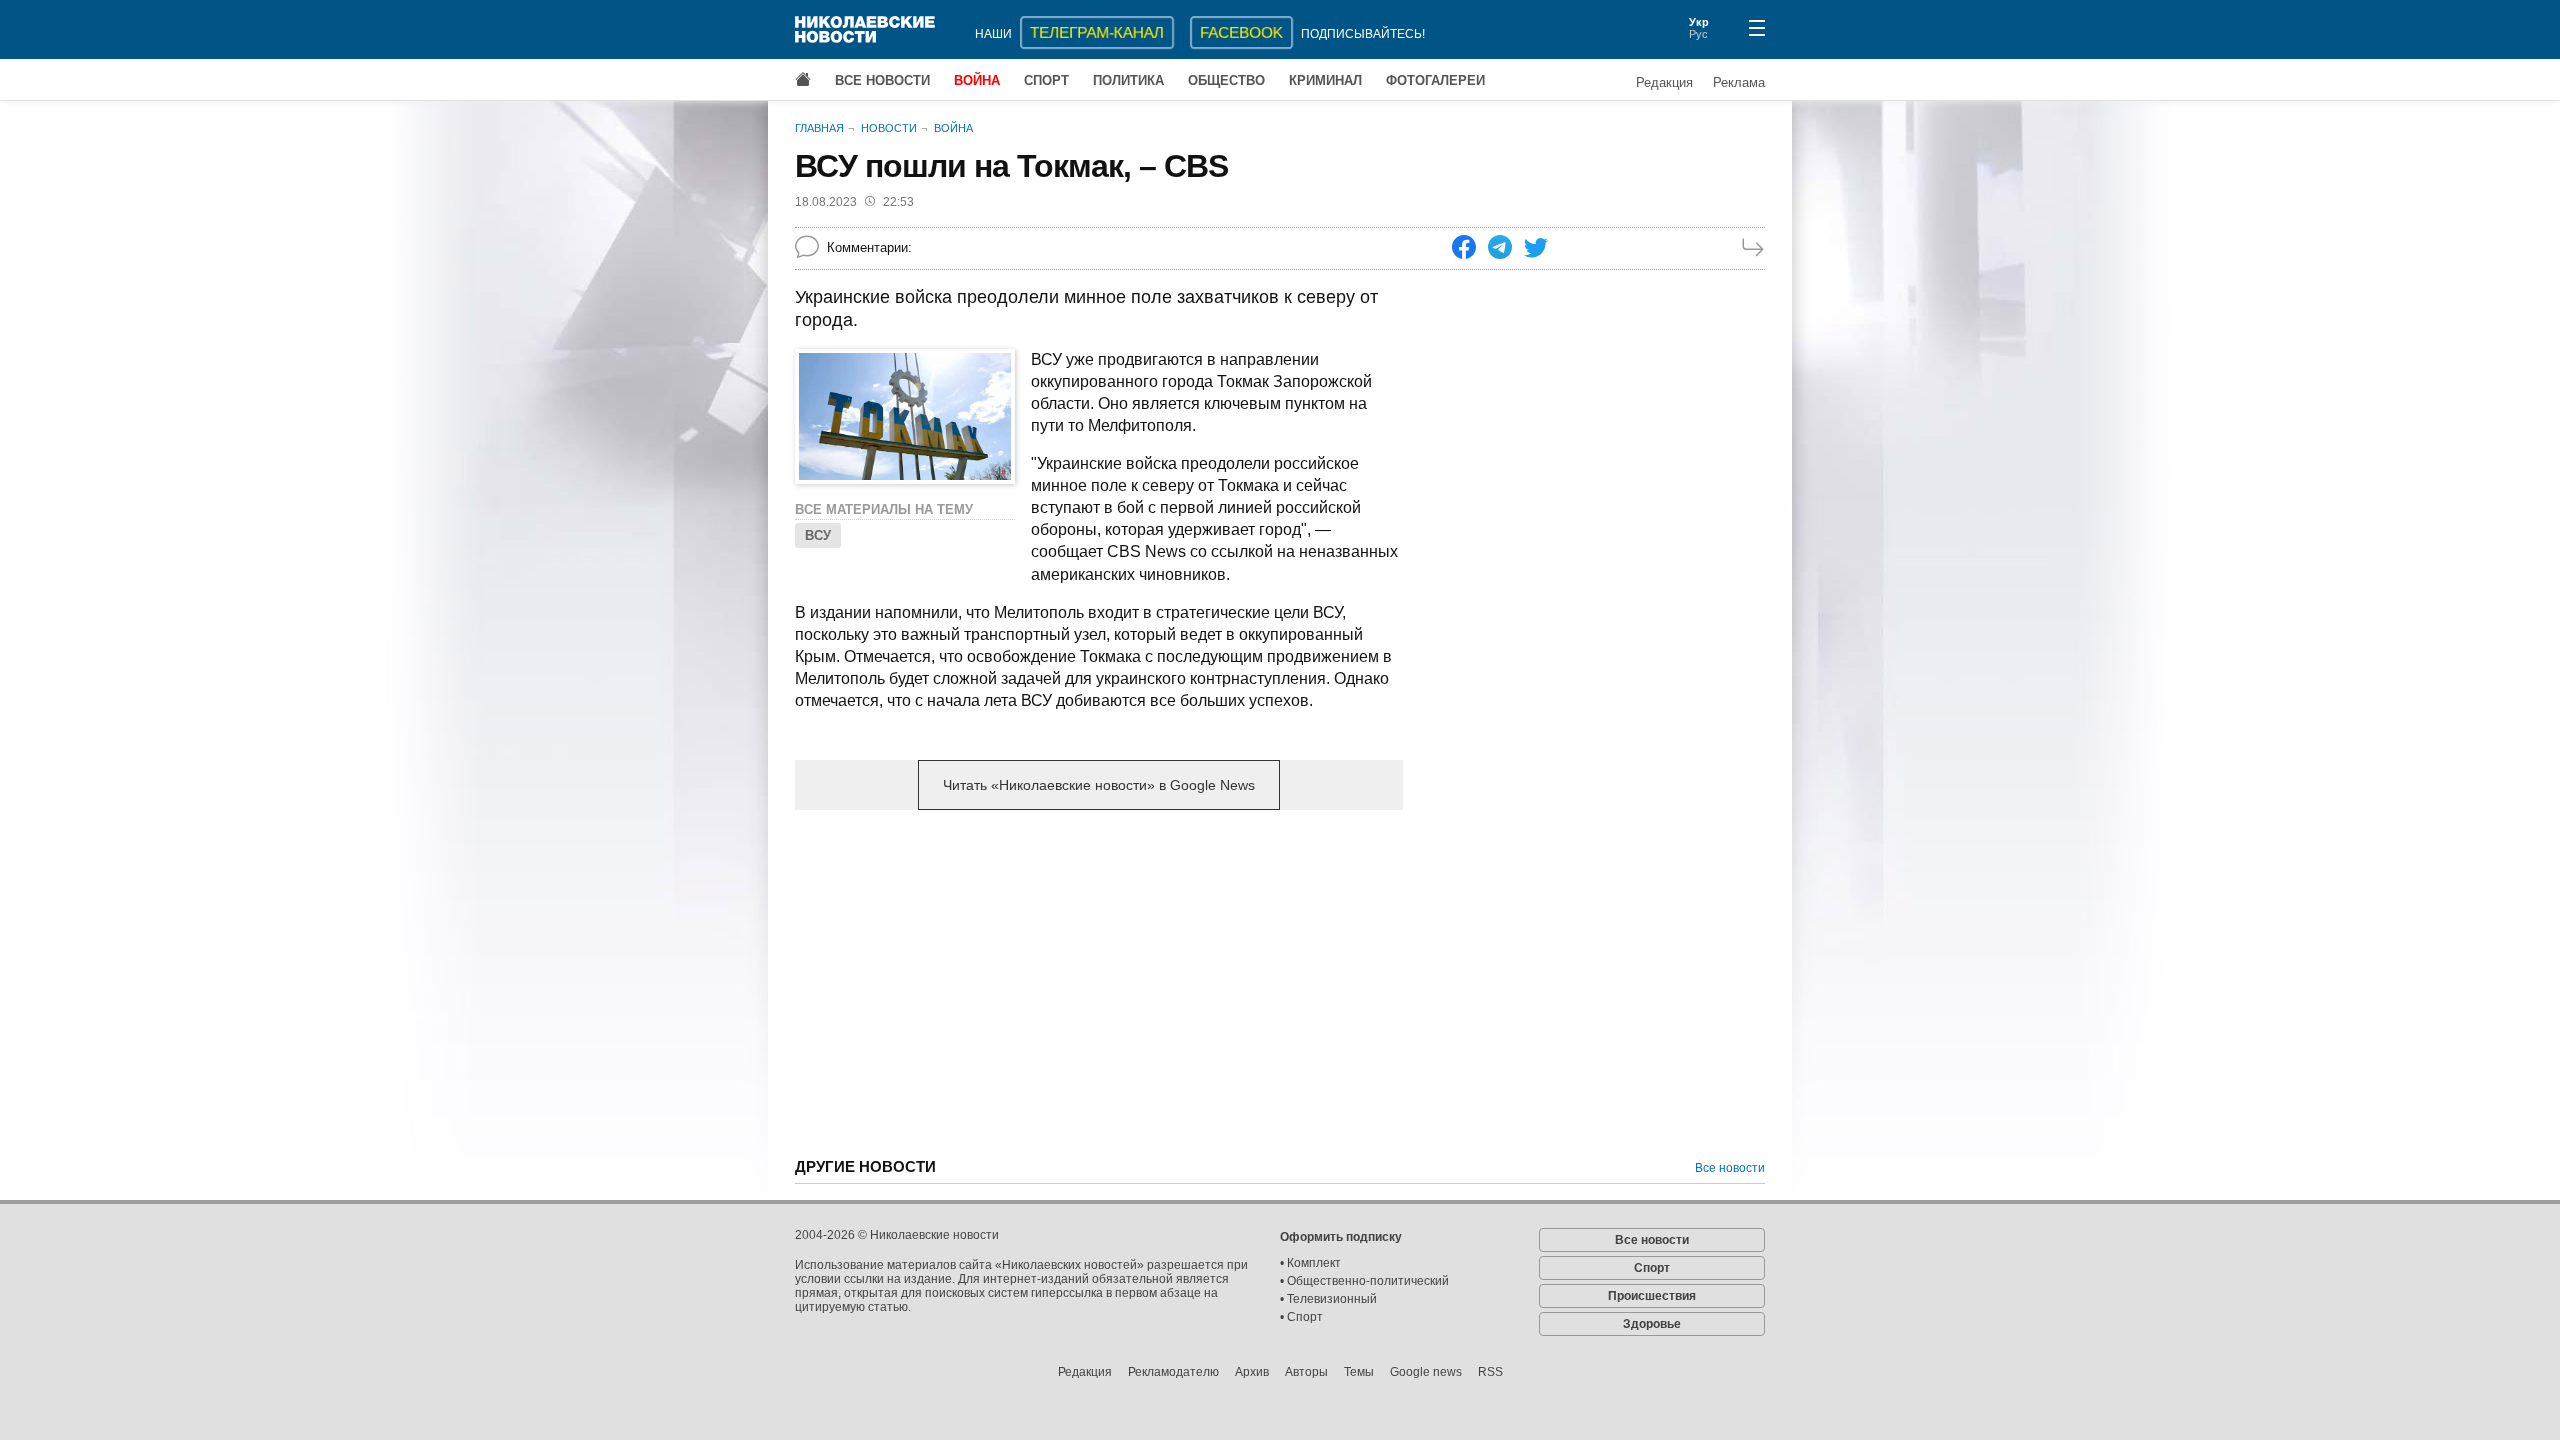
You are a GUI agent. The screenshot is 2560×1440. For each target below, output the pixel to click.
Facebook (1241, 32)
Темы (1359, 1372)
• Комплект (1310, 1263)
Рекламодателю (1173, 1372)
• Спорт (1301, 1317)
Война (977, 80)
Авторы (1306, 1372)
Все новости (882, 80)
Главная (819, 128)
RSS (1490, 1372)
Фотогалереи (1435, 80)
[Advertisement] (1099, 982)
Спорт (1046, 80)
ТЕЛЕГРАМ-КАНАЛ (1097, 32)
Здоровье (1652, 1324)
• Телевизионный (1328, 1299)
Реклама (1739, 82)
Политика (1128, 80)
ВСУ (818, 535)
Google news (1426, 1372)
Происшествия (1652, 1296)
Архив (1252, 1372)
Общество (1226, 80)
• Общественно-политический (1364, 1281)
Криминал (1325, 80)
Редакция (1664, 82)
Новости (889, 128)
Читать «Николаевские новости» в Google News (1099, 785)
